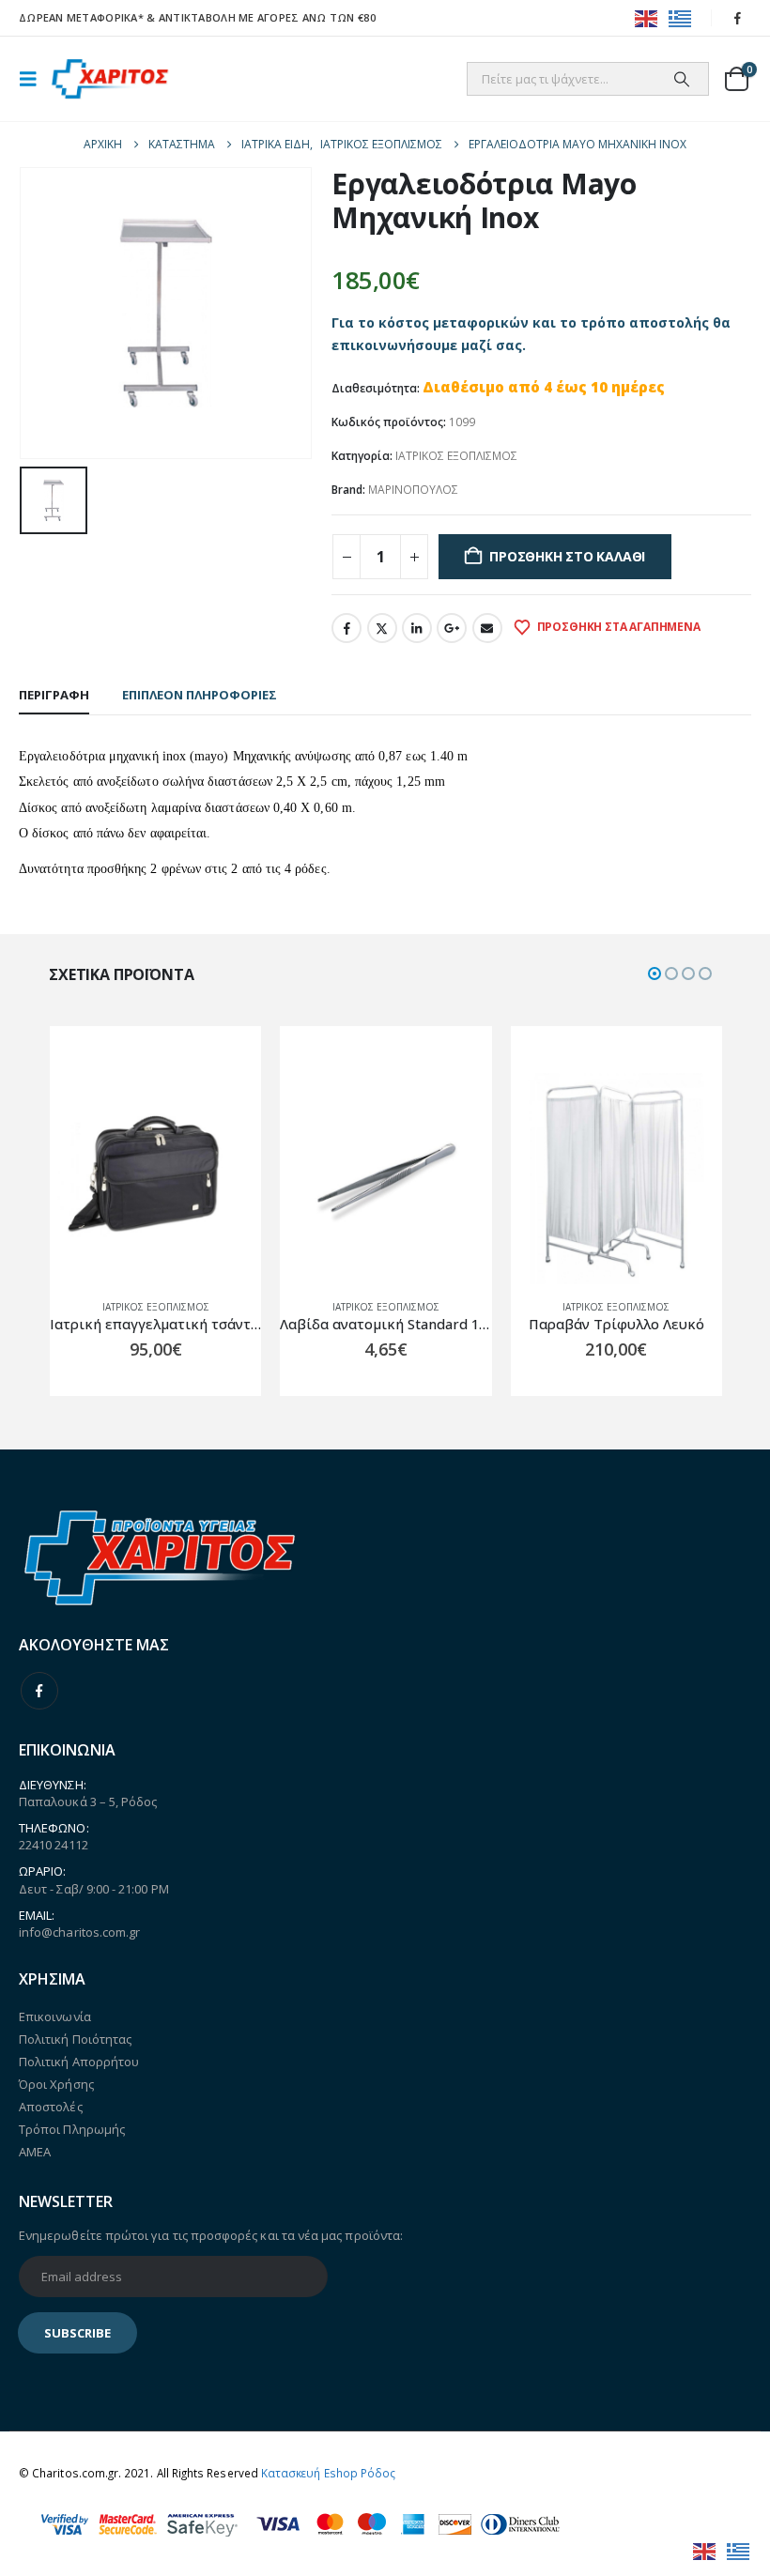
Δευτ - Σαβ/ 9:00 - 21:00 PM (94, 1889)
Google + (452, 628)
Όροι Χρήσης (56, 2084)
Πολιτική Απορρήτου (79, 2062)
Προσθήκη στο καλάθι (567, 556)
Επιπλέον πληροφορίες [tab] (200, 695)
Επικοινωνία (55, 2016)
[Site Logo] (110, 79)
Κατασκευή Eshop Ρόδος (328, 2473)
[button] (34, 79)
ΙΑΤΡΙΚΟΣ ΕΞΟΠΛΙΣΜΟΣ (456, 456)
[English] (647, 17)
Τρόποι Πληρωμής (72, 2129)
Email (487, 628)
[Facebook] (738, 18)
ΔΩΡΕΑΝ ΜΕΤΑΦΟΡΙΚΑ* (81, 17)
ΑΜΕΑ (35, 2152)
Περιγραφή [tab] (54, 695)
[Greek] (681, 17)
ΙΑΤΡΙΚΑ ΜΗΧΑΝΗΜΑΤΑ (562, 1307)
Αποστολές (51, 2107)
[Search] (682, 79)
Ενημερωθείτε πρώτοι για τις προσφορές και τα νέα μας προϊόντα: (211, 2235)
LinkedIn (417, 628)
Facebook (346, 628)
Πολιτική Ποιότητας (75, 2039)
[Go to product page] (155, 1179)
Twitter (382, 628)
